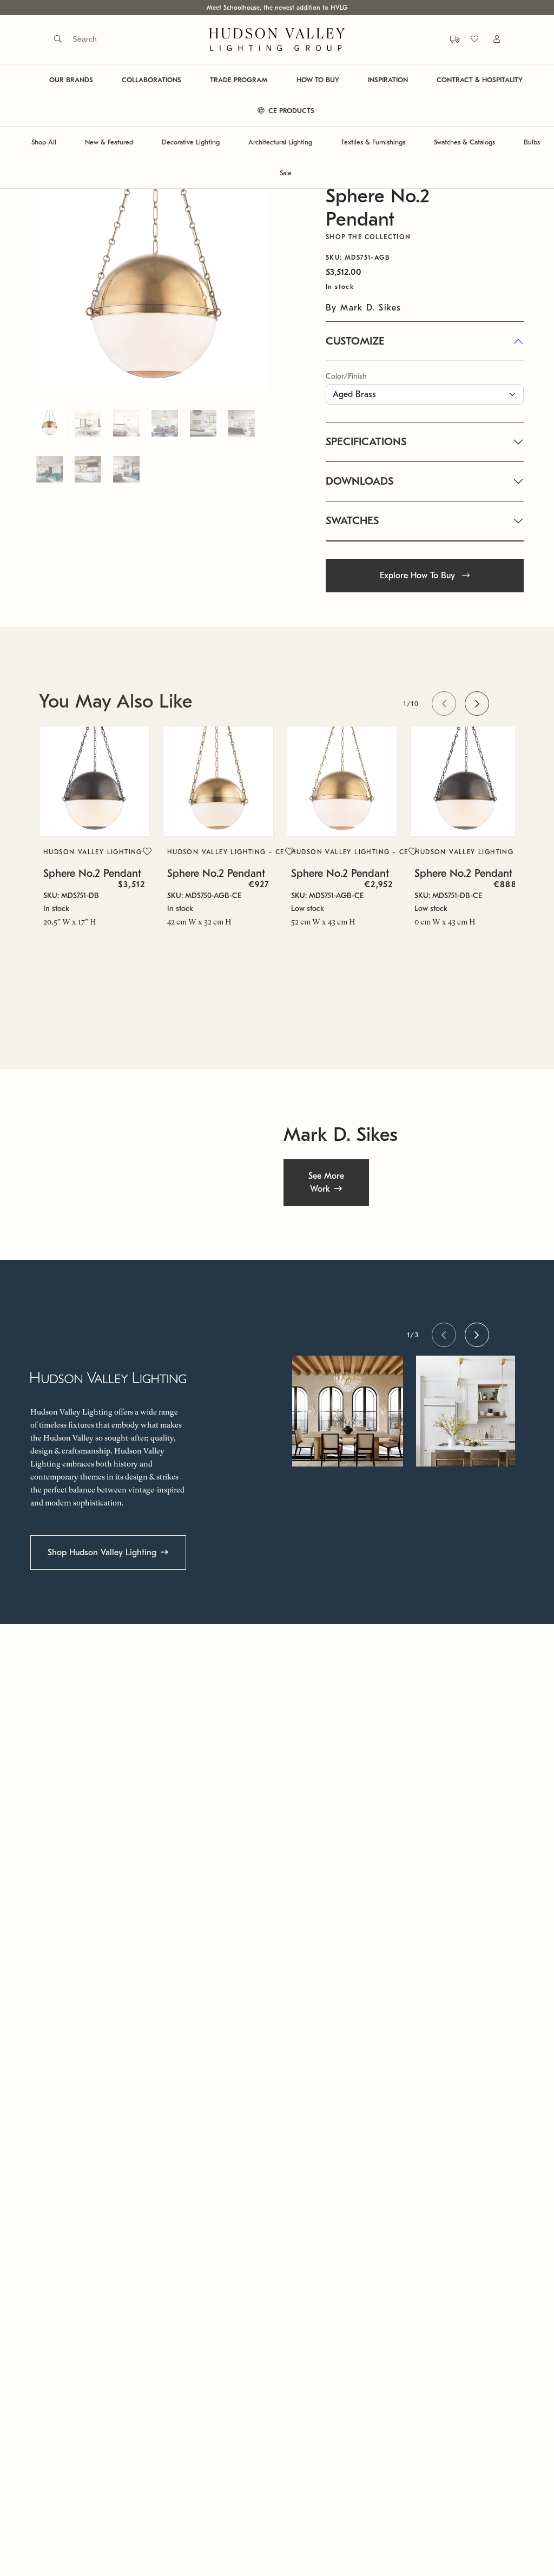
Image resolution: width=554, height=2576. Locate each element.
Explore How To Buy (419, 576)
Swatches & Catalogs (464, 142)
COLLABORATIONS (151, 80)
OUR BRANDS (71, 80)
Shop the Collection (368, 237)
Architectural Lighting (280, 142)
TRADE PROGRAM (239, 80)
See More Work (326, 1182)
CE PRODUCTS (290, 111)
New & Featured (109, 142)
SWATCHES (352, 521)
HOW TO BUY (318, 80)
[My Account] (490, 39)
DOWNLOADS (360, 481)
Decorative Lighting (191, 142)
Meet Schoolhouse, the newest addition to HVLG (277, 8)
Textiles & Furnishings (373, 142)
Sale (286, 173)
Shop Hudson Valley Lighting (102, 1553)
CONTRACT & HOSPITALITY (480, 80)
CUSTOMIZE (355, 341)
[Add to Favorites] (147, 852)
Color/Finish (346, 376)
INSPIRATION (388, 80)
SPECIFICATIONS (366, 442)
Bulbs (532, 142)
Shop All (44, 142)
